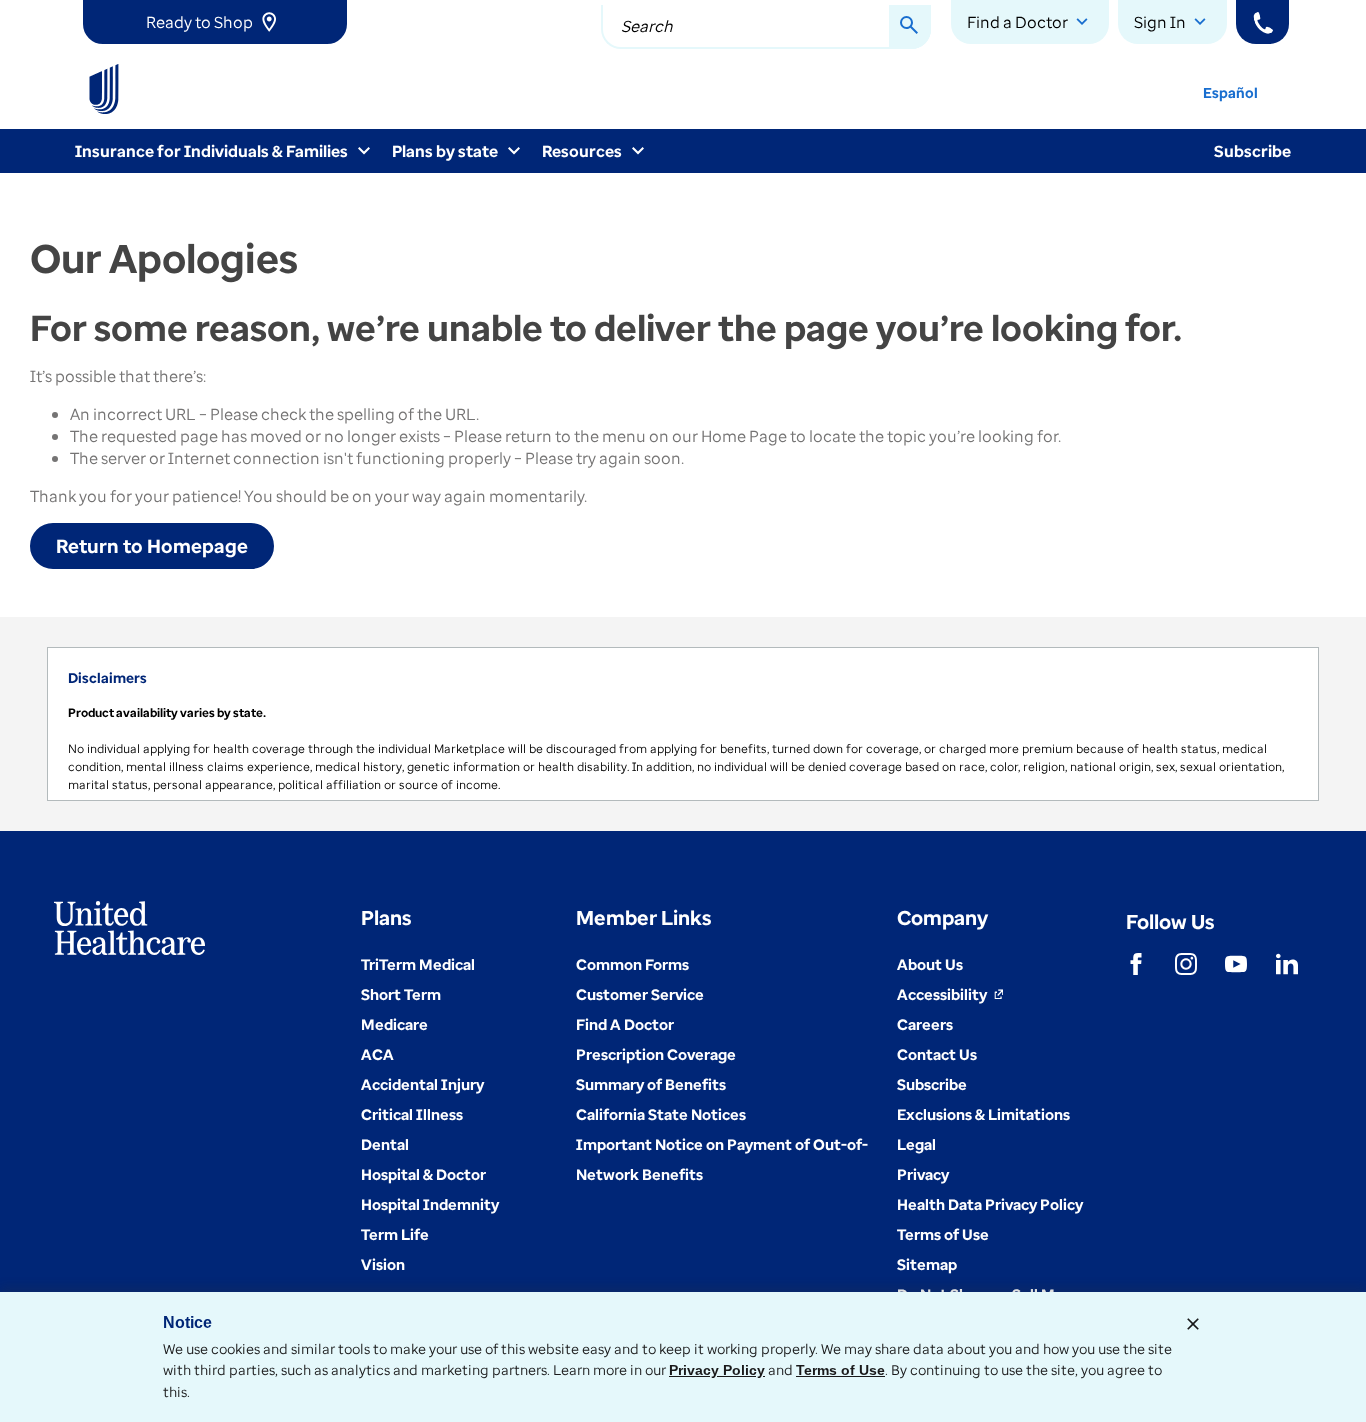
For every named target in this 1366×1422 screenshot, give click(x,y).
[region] (683, 724)
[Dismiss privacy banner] (1193, 1324)
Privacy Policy (717, 1370)
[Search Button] (910, 27)
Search (647, 26)
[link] (215, 22)
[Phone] (1262, 22)
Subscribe (1252, 151)
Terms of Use (840, 1370)
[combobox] (766, 27)
